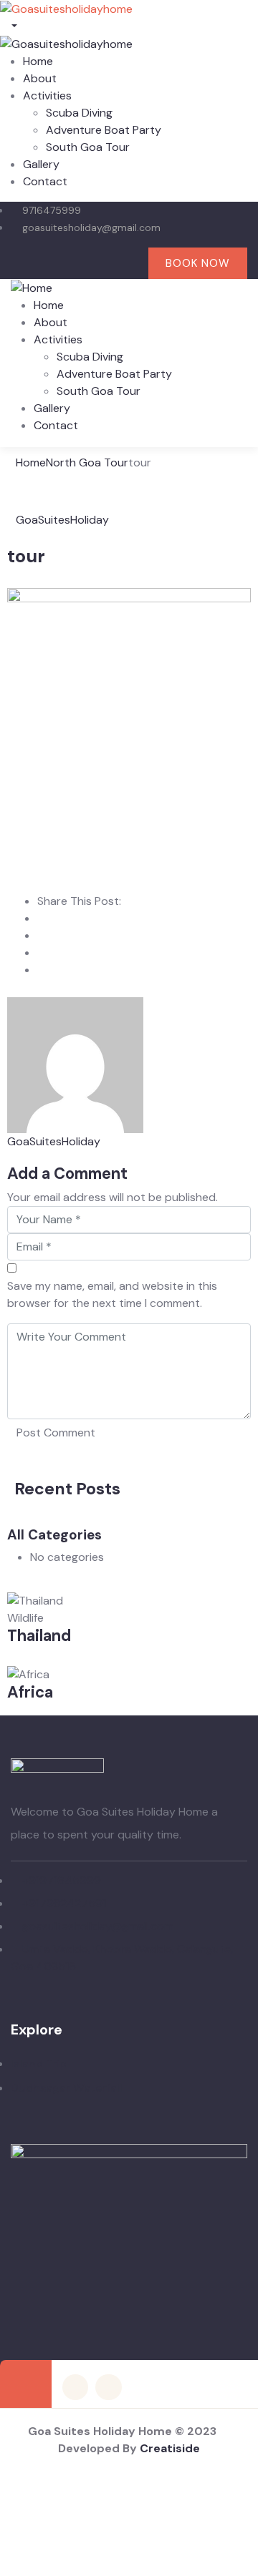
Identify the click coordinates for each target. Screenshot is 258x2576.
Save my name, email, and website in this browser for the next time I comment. (112, 1294)
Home (31, 462)
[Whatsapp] (130, 264)
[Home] (32, 287)
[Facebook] (72, 264)
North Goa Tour (87, 462)
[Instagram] (101, 264)
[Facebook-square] (75, 2387)
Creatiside (170, 2448)
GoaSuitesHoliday (62, 520)
